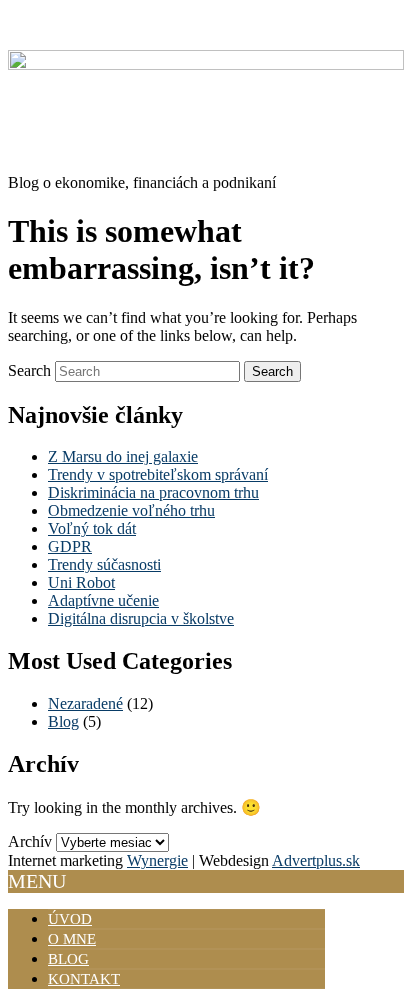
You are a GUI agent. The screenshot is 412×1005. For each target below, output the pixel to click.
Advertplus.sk (316, 860)
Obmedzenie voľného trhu (131, 510)
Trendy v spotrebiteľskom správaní (158, 474)
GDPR (70, 546)
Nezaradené (85, 703)
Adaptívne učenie (103, 600)
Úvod (70, 919)
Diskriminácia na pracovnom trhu (153, 492)
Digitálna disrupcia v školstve (141, 618)
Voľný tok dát (92, 528)
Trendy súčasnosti (104, 564)
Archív (30, 841)
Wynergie (157, 860)
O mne (72, 939)
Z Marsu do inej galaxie (123, 456)
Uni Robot (81, 582)
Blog (63, 721)
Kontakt (84, 979)
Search (29, 370)
